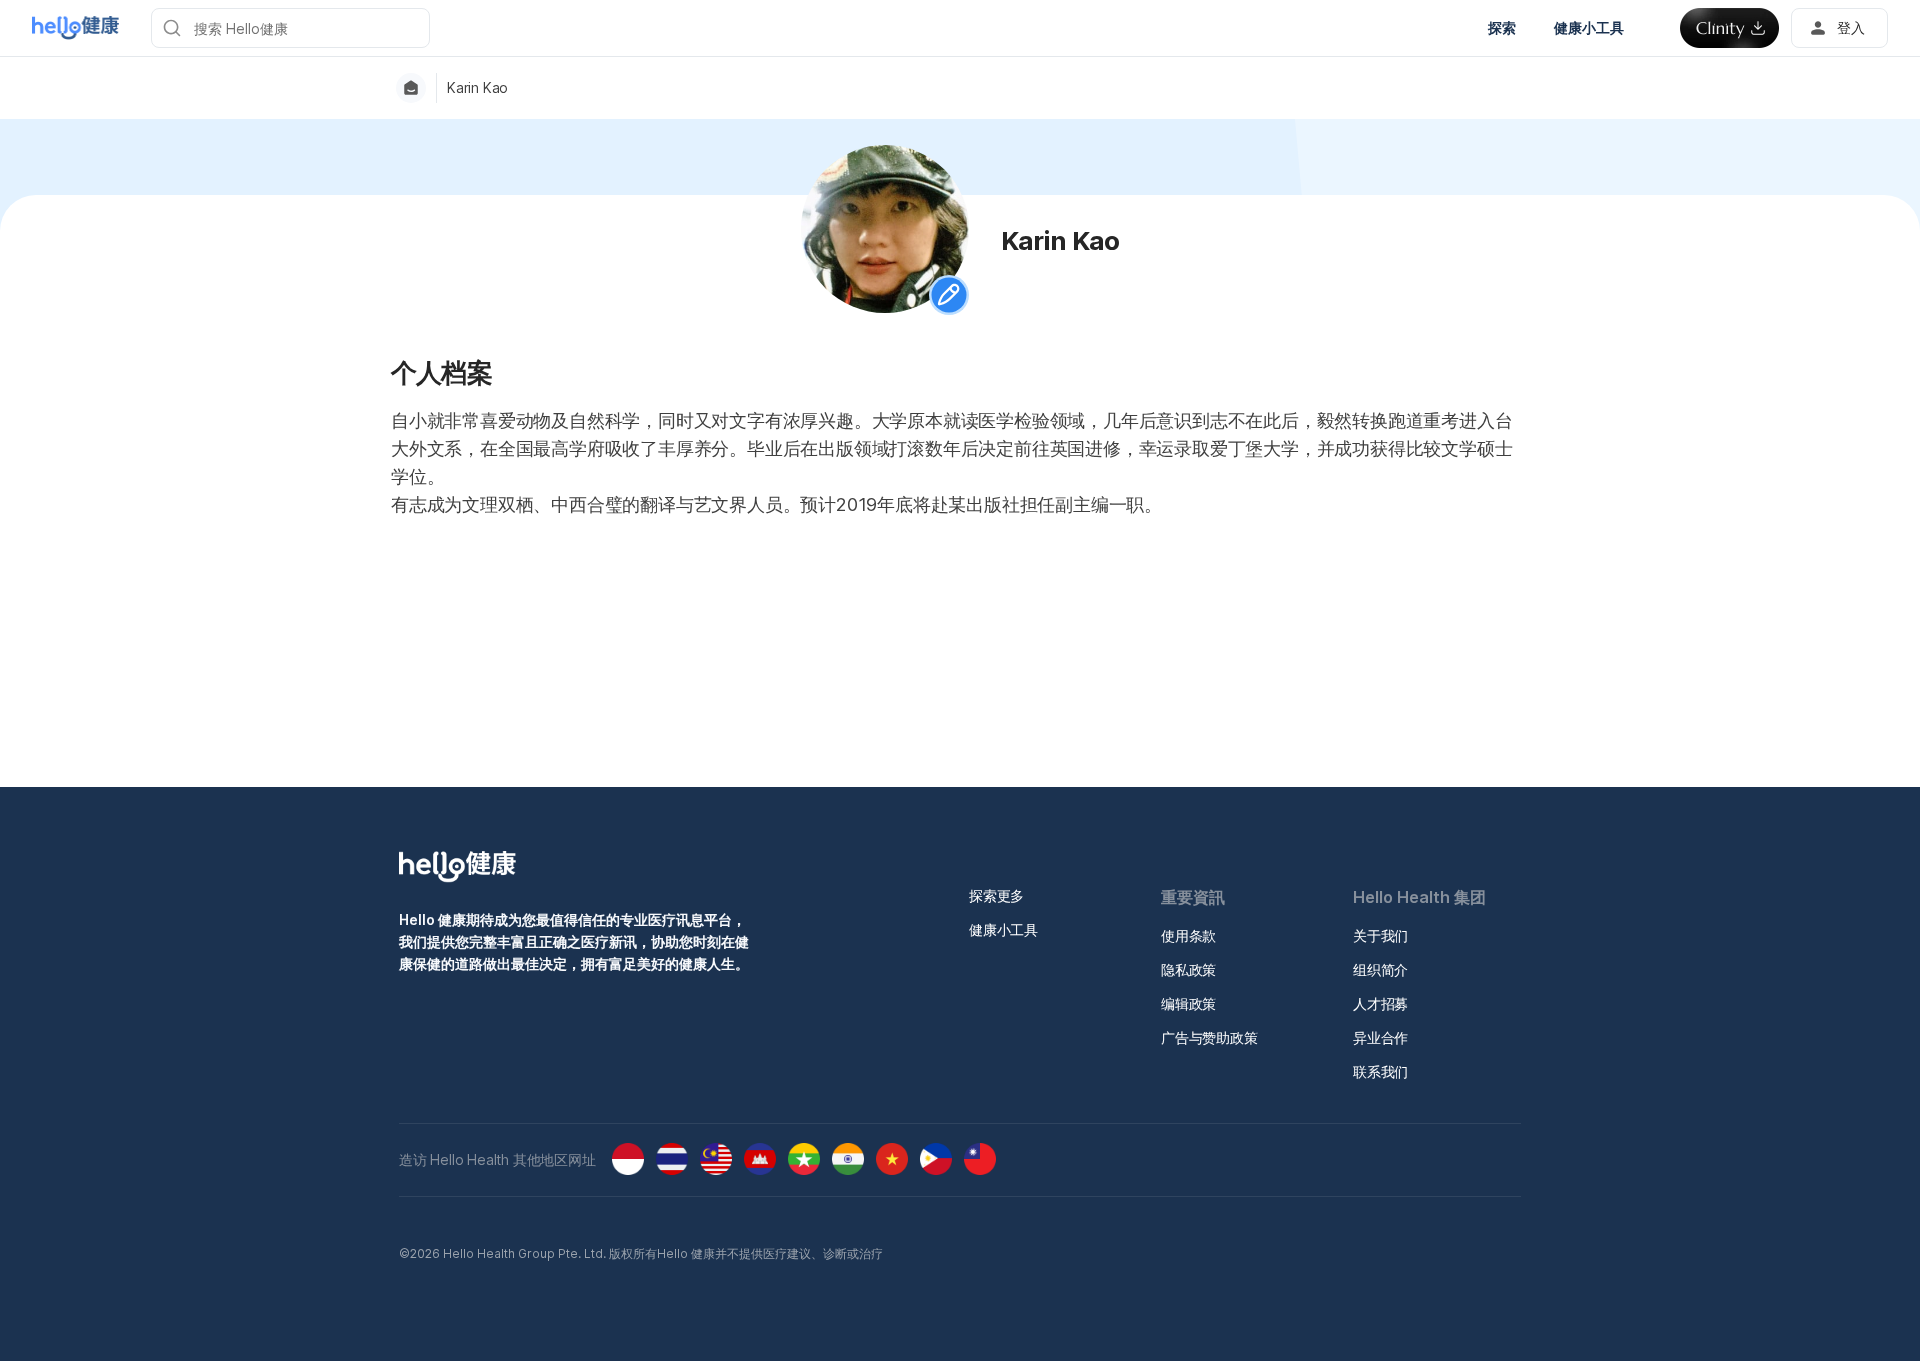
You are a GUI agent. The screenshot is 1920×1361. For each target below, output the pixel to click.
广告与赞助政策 (1209, 1037)
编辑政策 (1188, 1003)
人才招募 (1380, 1003)
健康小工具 (1003, 929)
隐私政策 (1188, 969)
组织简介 (1380, 969)
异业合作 (1380, 1037)
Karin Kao (477, 88)
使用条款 (1188, 935)
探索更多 (996, 895)
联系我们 (1380, 1071)
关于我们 (1380, 935)
